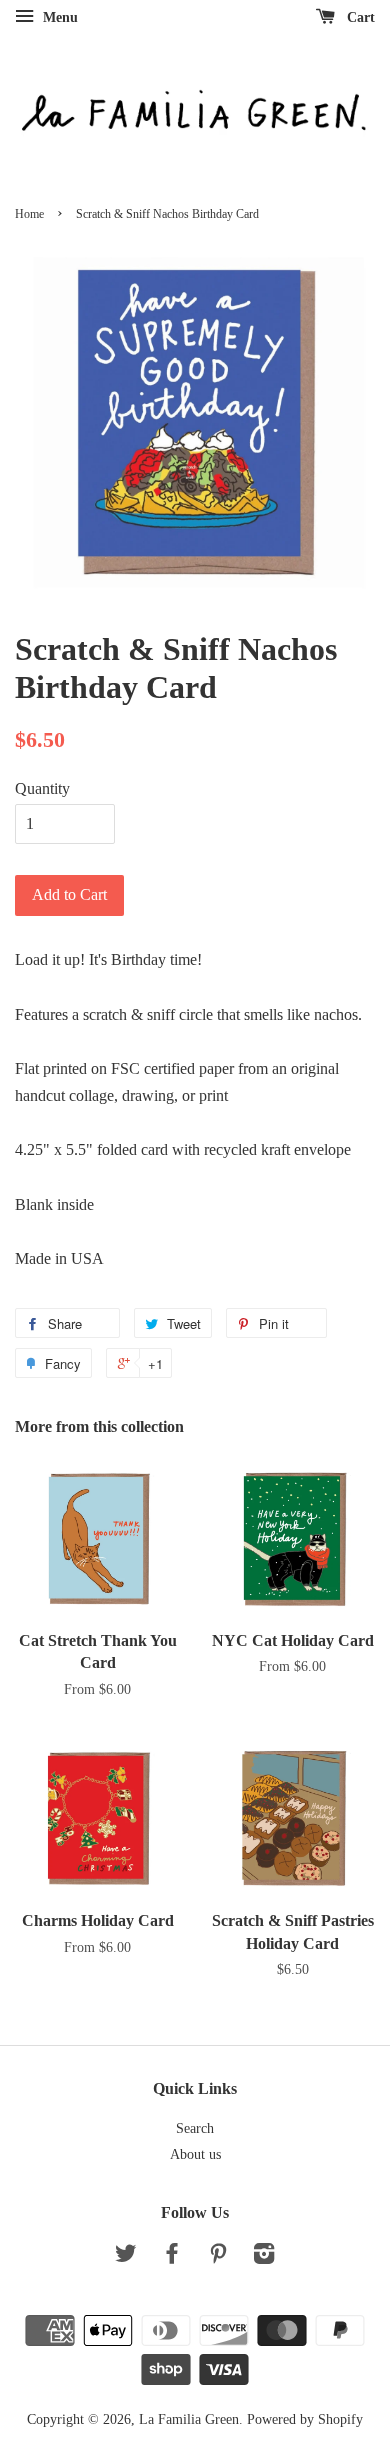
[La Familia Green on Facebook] (172, 2257)
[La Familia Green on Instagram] (264, 2257)
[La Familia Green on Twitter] (126, 2257)
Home (29, 214)
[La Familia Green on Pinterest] (218, 2257)
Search (195, 2128)
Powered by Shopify (305, 2419)
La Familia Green (189, 2419)
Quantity (42, 788)
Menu (58, 17)
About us (195, 2154)
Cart (359, 17)
